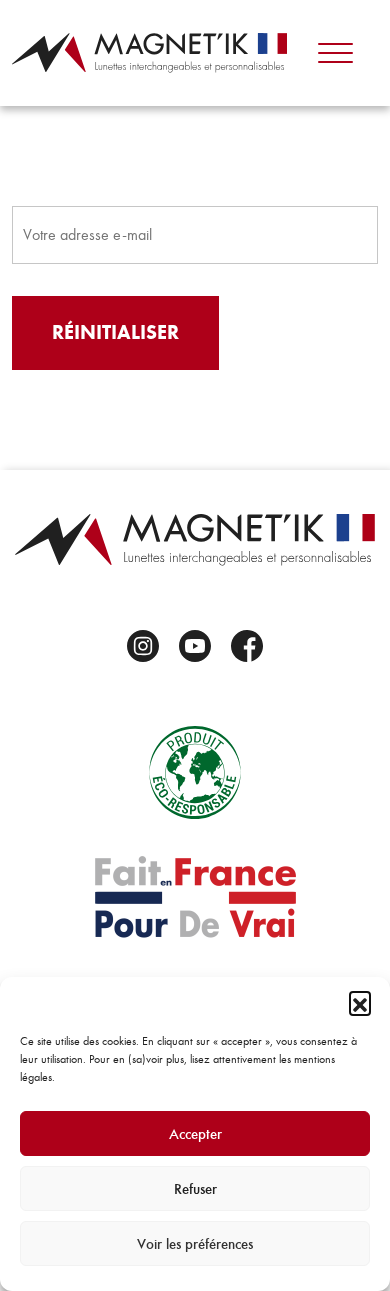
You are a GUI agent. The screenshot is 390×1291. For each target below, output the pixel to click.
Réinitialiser (115, 332)
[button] (360, 1002)
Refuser (195, 1189)
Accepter (195, 1134)
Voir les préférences (195, 1244)
